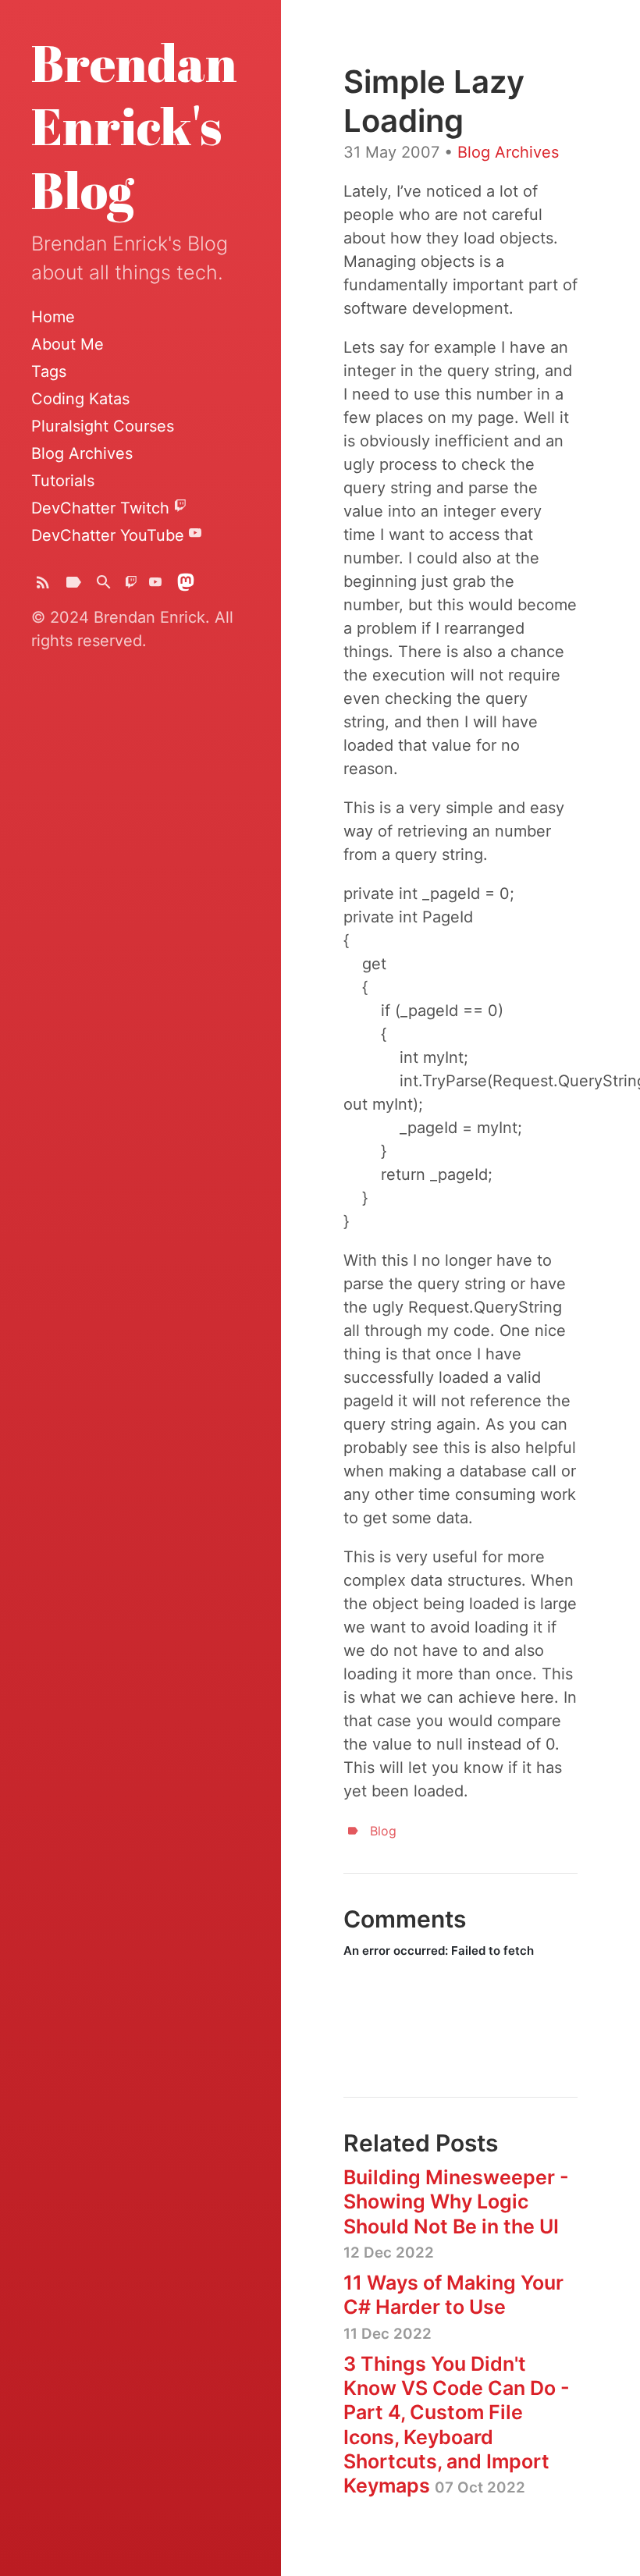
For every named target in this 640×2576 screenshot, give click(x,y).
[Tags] (73, 586)
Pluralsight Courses (103, 426)
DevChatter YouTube (110, 535)
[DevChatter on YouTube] (155, 586)
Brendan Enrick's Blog (134, 126)
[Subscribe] (43, 586)
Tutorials (63, 481)
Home (53, 317)
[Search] (104, 586)
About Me (68, 344)
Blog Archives (82, 453)
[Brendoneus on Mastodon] (186, 586)
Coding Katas (80, 399)
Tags (49, 371)
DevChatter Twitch (103, 508)
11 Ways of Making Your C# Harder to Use (453, 2307)
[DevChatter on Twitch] (131, 586)
